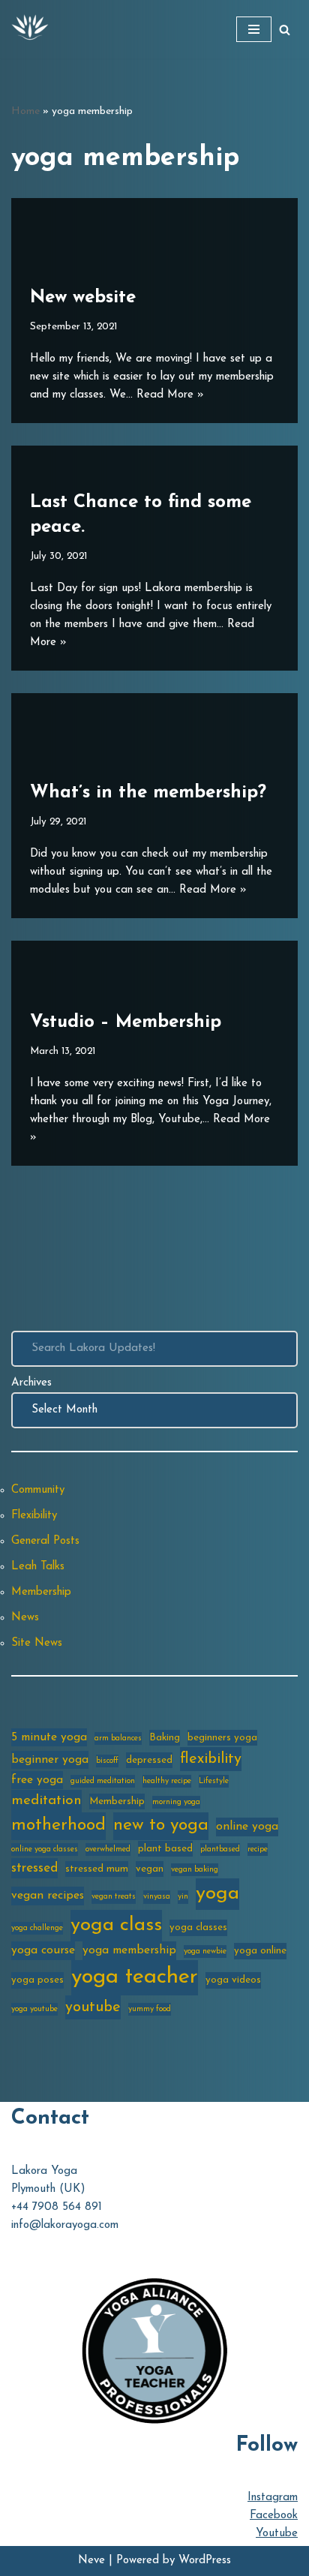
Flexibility (34, 1516)
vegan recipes (48, 1896)
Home (25, 111)
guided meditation (103, 1781)
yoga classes (198, 1927)
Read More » (170, 395)
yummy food (150, 2009)
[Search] (285, 30)
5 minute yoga (49, 1737)
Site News (37, 1643)
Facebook (274, 2516)
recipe (258, 1849)
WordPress (205, 2561)
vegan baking (195, 1870)
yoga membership (129, 1950)
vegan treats (114, 1897)
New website (83, 298)
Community (38, 1490)
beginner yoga (50, 1760)
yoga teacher (135, 1977)
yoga (217, 1894)
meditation (46, 1801)
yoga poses (37, 1980)
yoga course (43, 1950)
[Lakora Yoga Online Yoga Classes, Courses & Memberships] (30, 29)
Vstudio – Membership (126, 1022)
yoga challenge (37, 1928)
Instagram (273, 2498)
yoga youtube (34, 2009)
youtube (93, 2007)
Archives (31, 1383)
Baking (165, 1738)
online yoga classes (45, 1849)
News (25, 1618)
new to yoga (161, 1825)
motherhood (58, 1825)
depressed (149, 1760)
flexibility (211, 1759)
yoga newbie (205, 1952)
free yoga (37, 1780)
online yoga (247, 1827)
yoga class (116, 1925)
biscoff (107, 1761)
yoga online (260, 1951)
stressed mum (97, 1869)
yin (183, 1897)
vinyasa (157, 1897)
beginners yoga (222, 1738)
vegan (150, 1869)
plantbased (220, 1849)
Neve (91, 2561)
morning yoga (176, 1802)
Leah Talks (38, 1567)
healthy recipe (167, 1781)
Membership (41, 1592)
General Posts (45, 1541)
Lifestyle (214, 1781)
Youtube (277, 2534)
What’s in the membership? (148, 793)
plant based (165, 1849)
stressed (34, 1868)
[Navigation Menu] (254, 29)
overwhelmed (108, 1849)
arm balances (118, 1738)
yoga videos (233, 1980)
